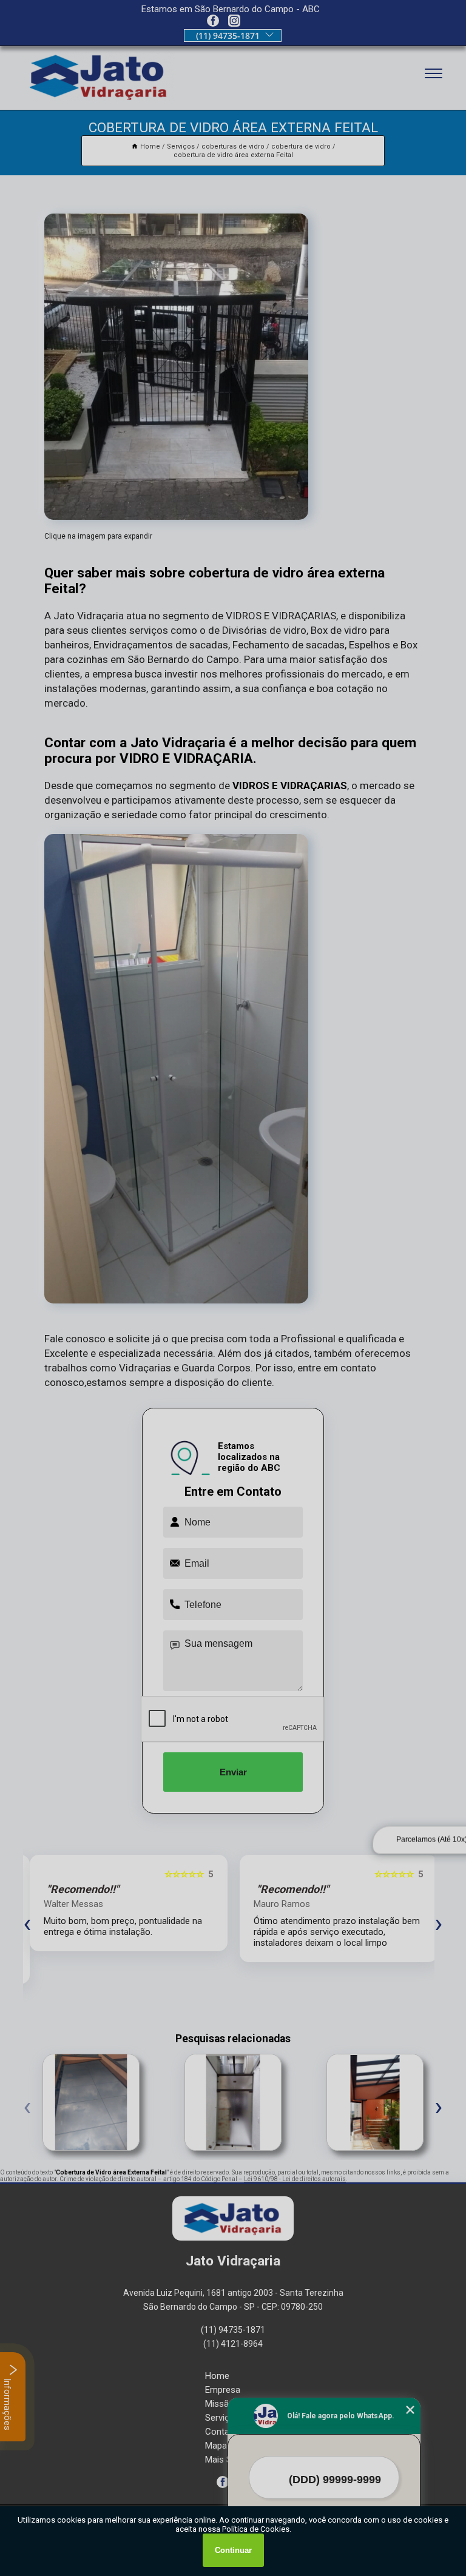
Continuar (233, 2550)
